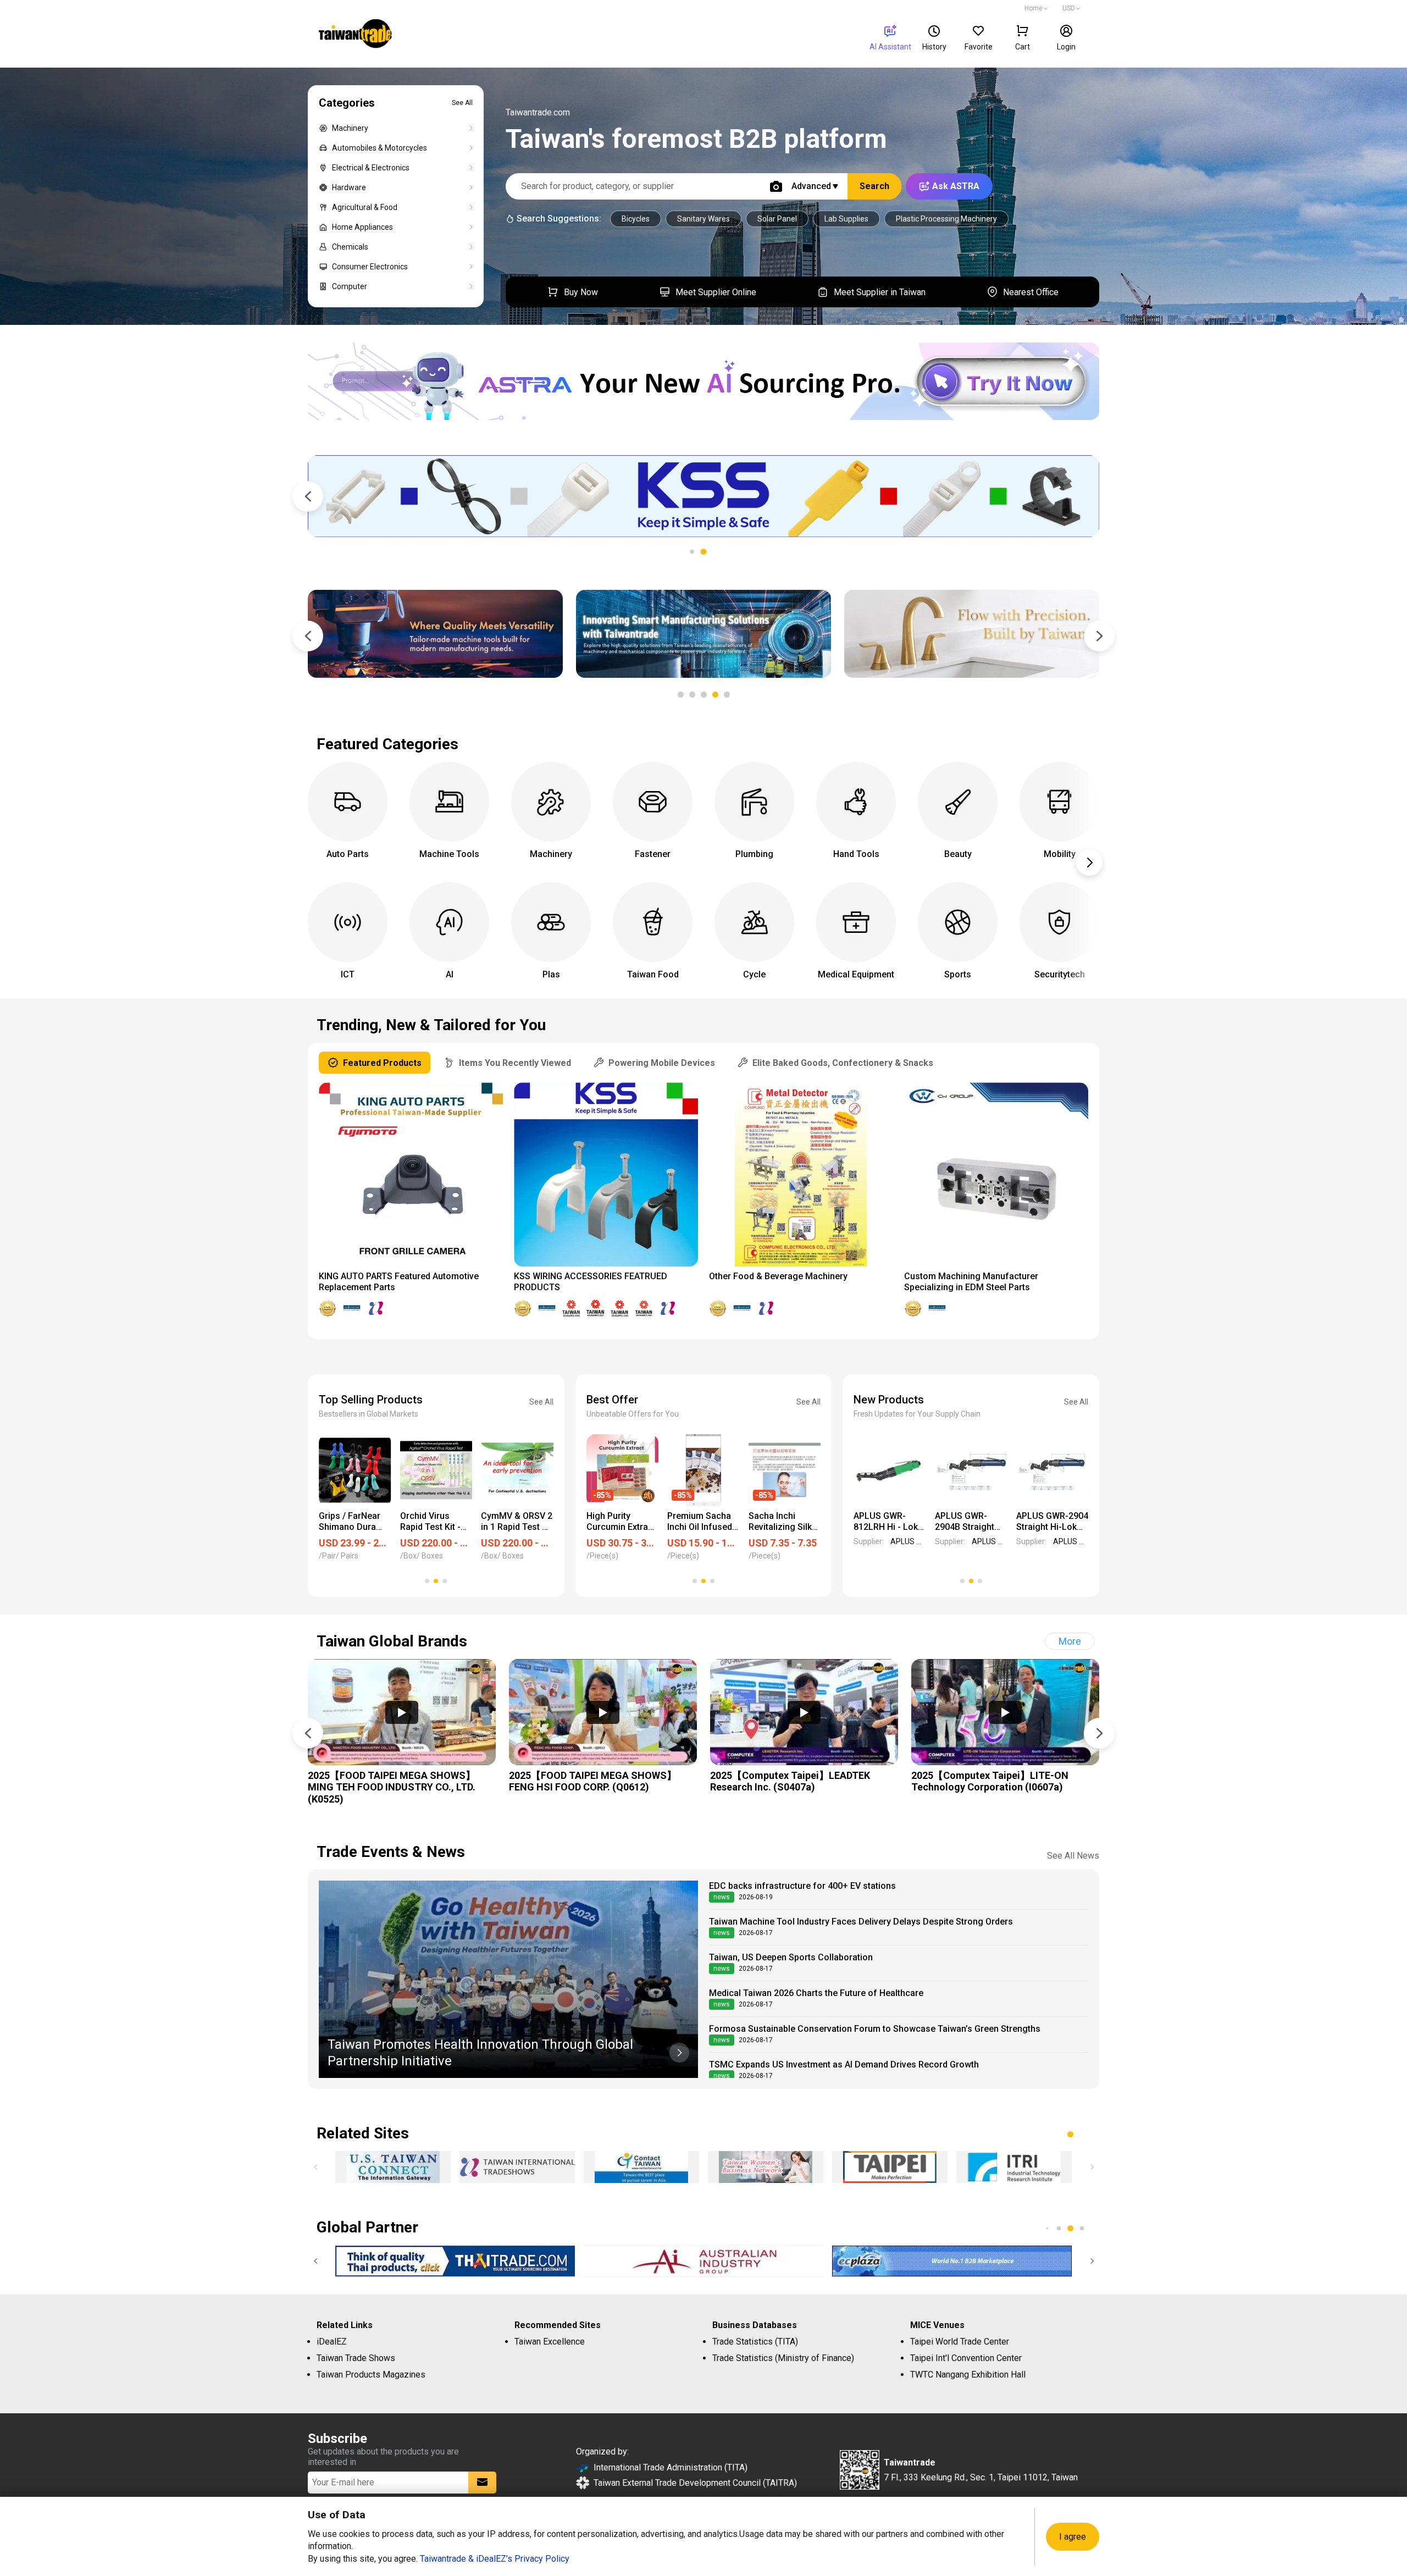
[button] (704, 552)
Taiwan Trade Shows (356, 2358)
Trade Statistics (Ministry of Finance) (783, 2358)
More (1070, 1641)
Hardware (349, 187)
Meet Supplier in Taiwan (880, 292)
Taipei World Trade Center (960, 2342)
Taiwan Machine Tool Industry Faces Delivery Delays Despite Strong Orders (861, 1922)
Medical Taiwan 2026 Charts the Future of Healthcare (816, 1993)
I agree (1073, 2537)
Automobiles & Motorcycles (380, 148)
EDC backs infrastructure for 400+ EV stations (802, 1886)
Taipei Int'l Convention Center (966, 2358)
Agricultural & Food (365, 207)
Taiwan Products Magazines (371, 2375)
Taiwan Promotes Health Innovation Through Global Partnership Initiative (480, 2053)
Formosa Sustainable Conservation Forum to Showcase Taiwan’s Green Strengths (875, 2029)
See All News (1073, 1856)
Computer (350, 286)
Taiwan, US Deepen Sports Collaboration (791, 1957)
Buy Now (581, 292)
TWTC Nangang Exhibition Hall (968, 2375)
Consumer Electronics (370, 267)
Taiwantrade (355, 35)
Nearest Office (1031, 292)
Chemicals (350, 247)
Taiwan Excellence (550, 2342)
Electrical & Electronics (371, 168)
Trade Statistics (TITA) (755, 2342)
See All (462, 103)
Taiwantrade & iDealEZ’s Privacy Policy (495, 2559)
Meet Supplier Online (716, 292)
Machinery (350, 128)
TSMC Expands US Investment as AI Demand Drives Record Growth (844, 2064)
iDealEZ (332, 2342)
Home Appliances (362, 227)
